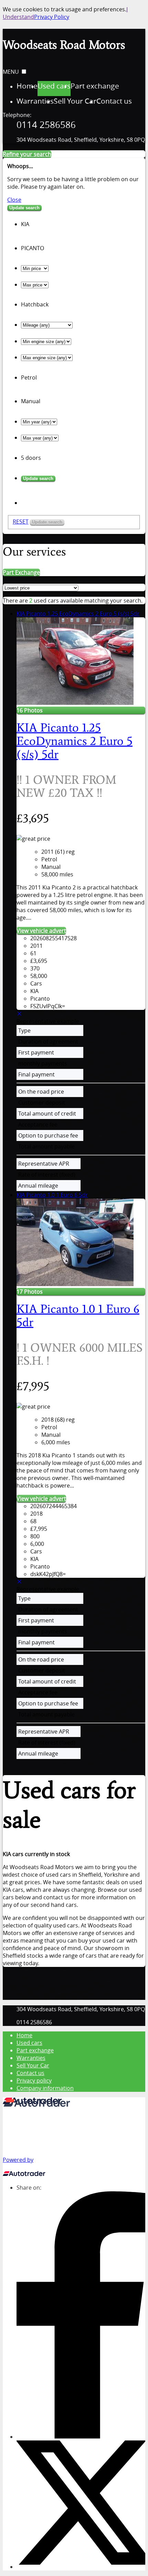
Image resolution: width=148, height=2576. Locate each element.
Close (14, 200)
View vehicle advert (41, 931)
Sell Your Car (33, 2065)
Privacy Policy (52, 17)
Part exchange (35, 2050)
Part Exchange (21, 572)
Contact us (30, 2073)
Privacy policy (34, 2080)
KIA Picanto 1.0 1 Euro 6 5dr (52, 1195)
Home (24, 2035)
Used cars (29, 2043)
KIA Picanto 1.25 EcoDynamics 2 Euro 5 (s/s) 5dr (78, 614)
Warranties (31, 2058)
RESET (21, 522)
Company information (45, 2088)
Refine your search (27, 154)
